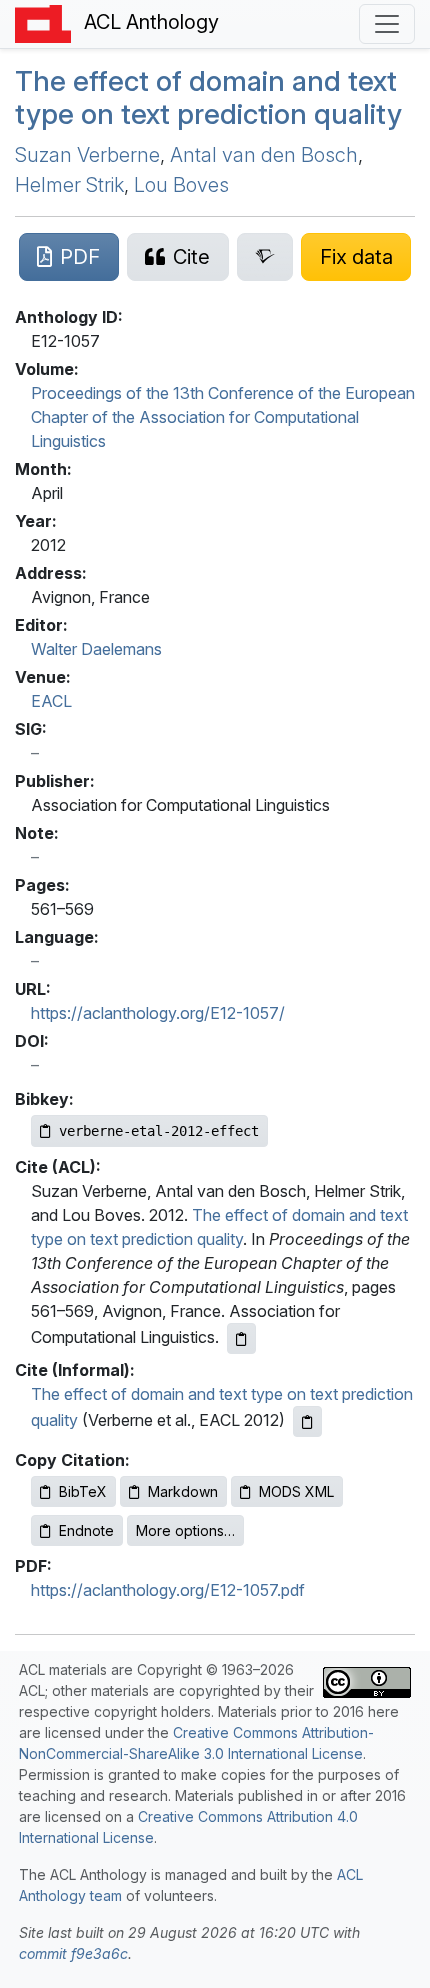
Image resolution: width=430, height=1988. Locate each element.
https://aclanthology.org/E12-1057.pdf (168, 1590)
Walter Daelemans (96, 649)
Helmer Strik (69, 185)
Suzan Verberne (87, 155)
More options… (185, 1530)
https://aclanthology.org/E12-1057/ (158, 1013)
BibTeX (83, 1491)
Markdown (183, 1491)
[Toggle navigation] (387, 24)
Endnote (86, 1530)
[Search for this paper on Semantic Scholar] (265, 257)
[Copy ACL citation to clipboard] (241, 1338)
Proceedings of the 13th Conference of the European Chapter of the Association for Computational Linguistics (223, 417)
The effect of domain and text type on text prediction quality (208, 98)
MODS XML (296, 1491)
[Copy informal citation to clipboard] (307, 1421)
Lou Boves (181, 185)
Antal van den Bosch (264, 155)
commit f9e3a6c (73, 1953)
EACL (51, 701)
